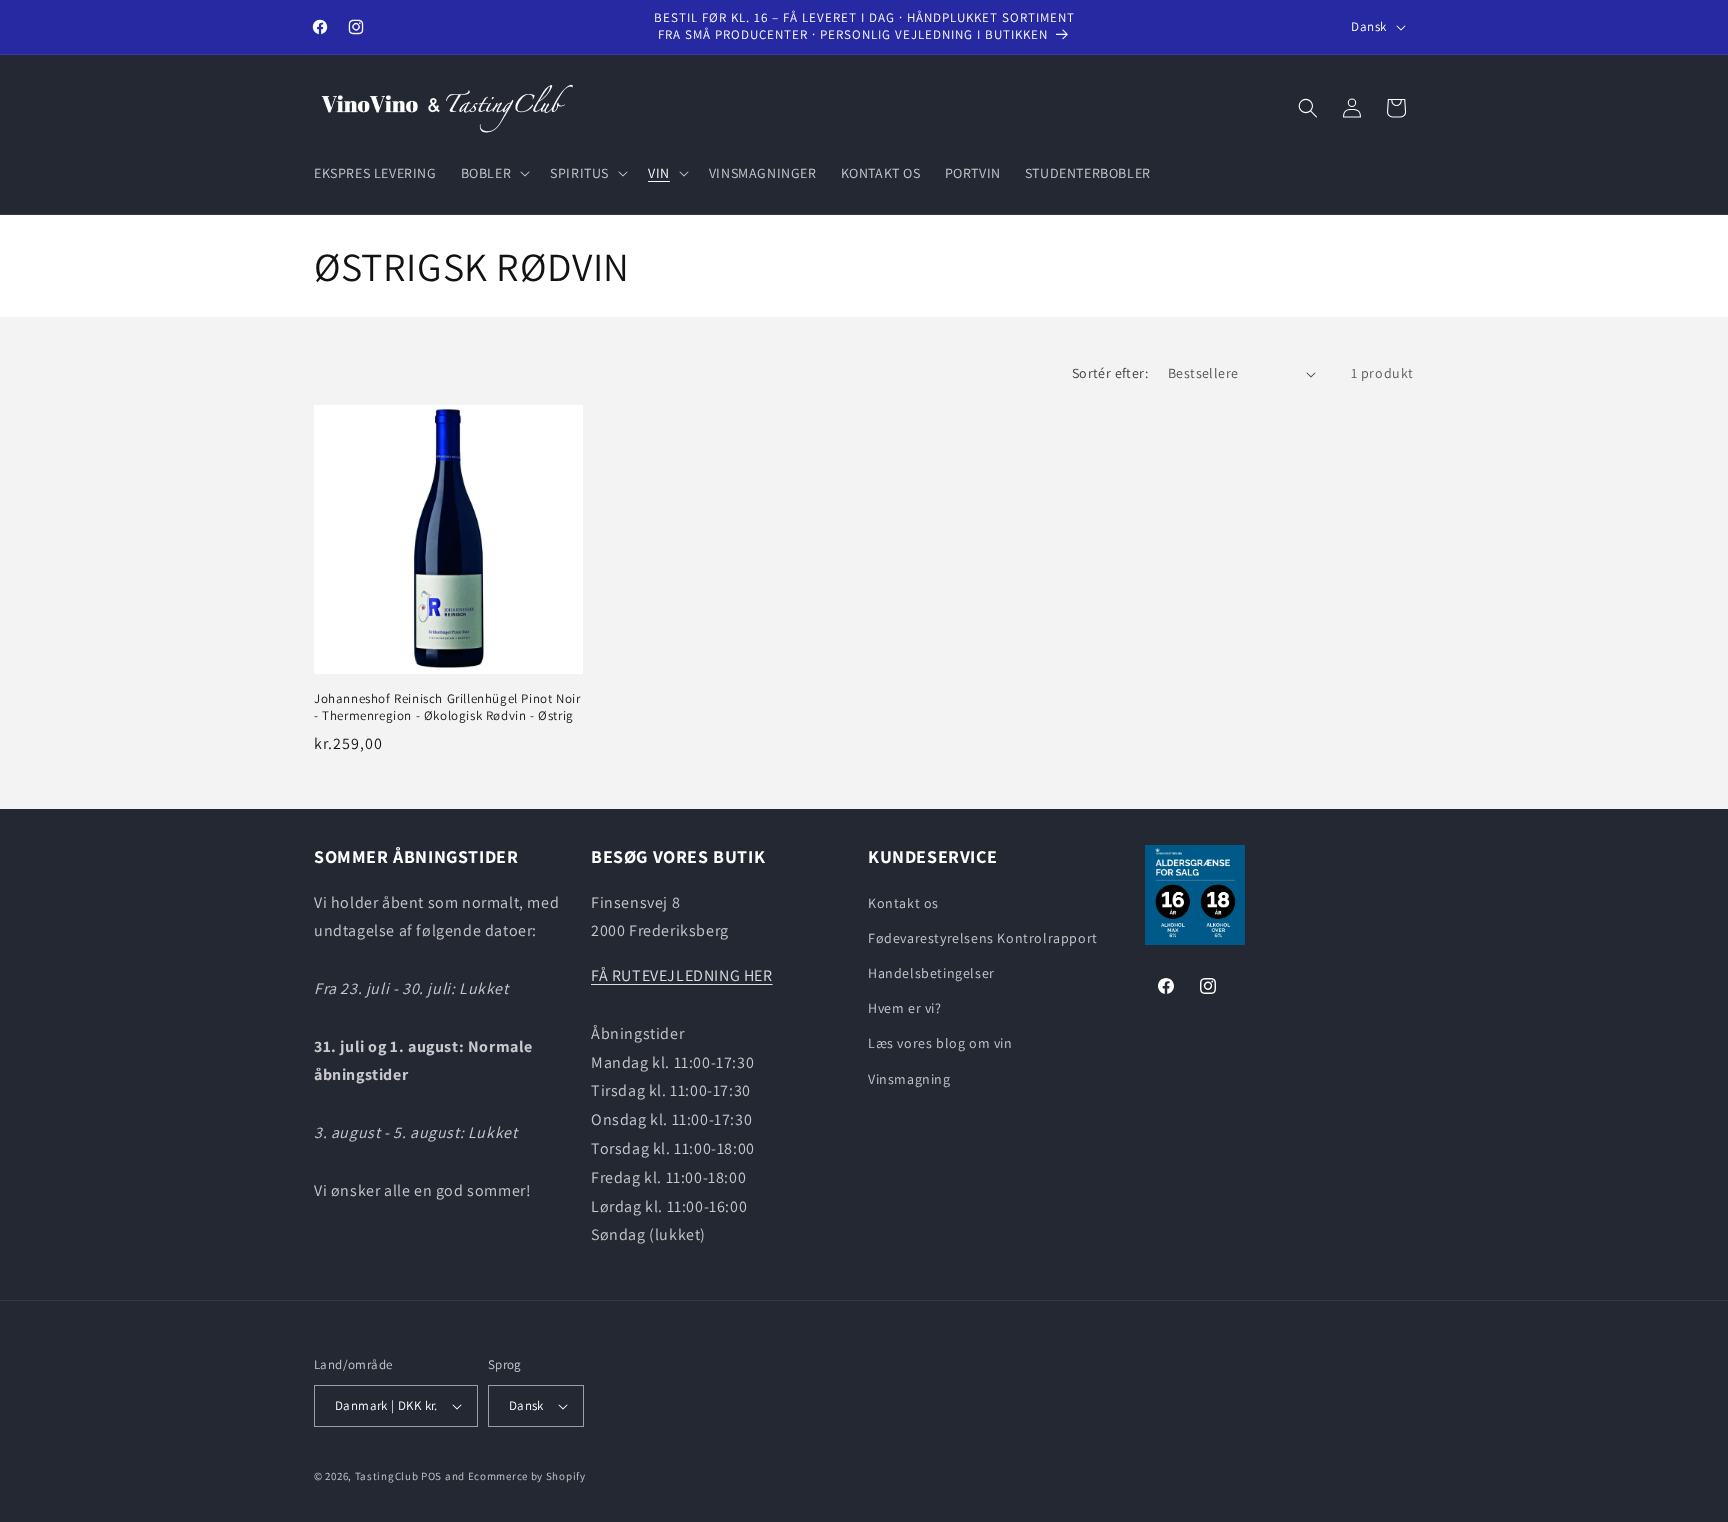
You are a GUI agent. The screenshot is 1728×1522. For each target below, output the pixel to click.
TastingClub (387, 1476)
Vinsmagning (909, 1079)
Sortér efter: (1110, 373)
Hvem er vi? (905, 1008)
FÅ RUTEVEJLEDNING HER (682, 975)
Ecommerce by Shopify (527, 1476)
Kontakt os (903, 903)
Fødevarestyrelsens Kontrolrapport (983, 938)
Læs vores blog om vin (940, 1043)
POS (431, 1476)
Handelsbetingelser (931, 973)
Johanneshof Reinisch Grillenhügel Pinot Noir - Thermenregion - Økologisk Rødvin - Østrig (447, 707)
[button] (494, 173)
